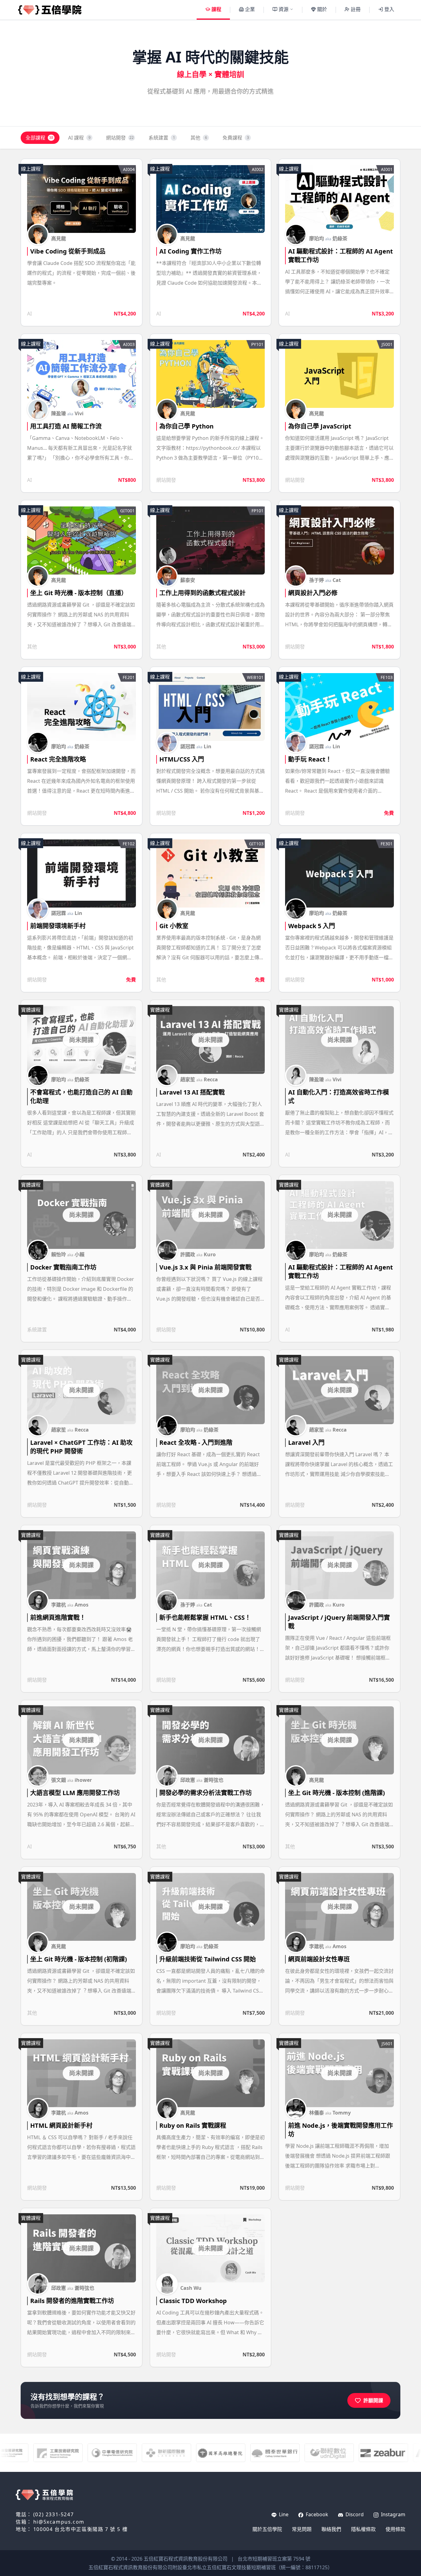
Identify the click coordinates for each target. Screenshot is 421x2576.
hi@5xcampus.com (59, 2522)
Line (283, 2514)
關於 (322, 9)
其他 (199, 138)
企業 (250, 9)
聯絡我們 (331, 2529)
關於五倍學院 (267, 2529)
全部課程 (39, 138)
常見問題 (302, 2529)
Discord (354, 2514)
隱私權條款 (363, 2529)
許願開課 (373, 2400)
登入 (389, 9)
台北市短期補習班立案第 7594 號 (274, 2559)
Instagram (392, 2514)
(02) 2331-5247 (53, 2514)
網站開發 (120, 138)
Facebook (316, 2514)
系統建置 (162, 138)
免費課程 (236, 138)
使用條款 (395, 2529)
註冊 (356, 9)
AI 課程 (79, 138)
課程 (216, 9)
